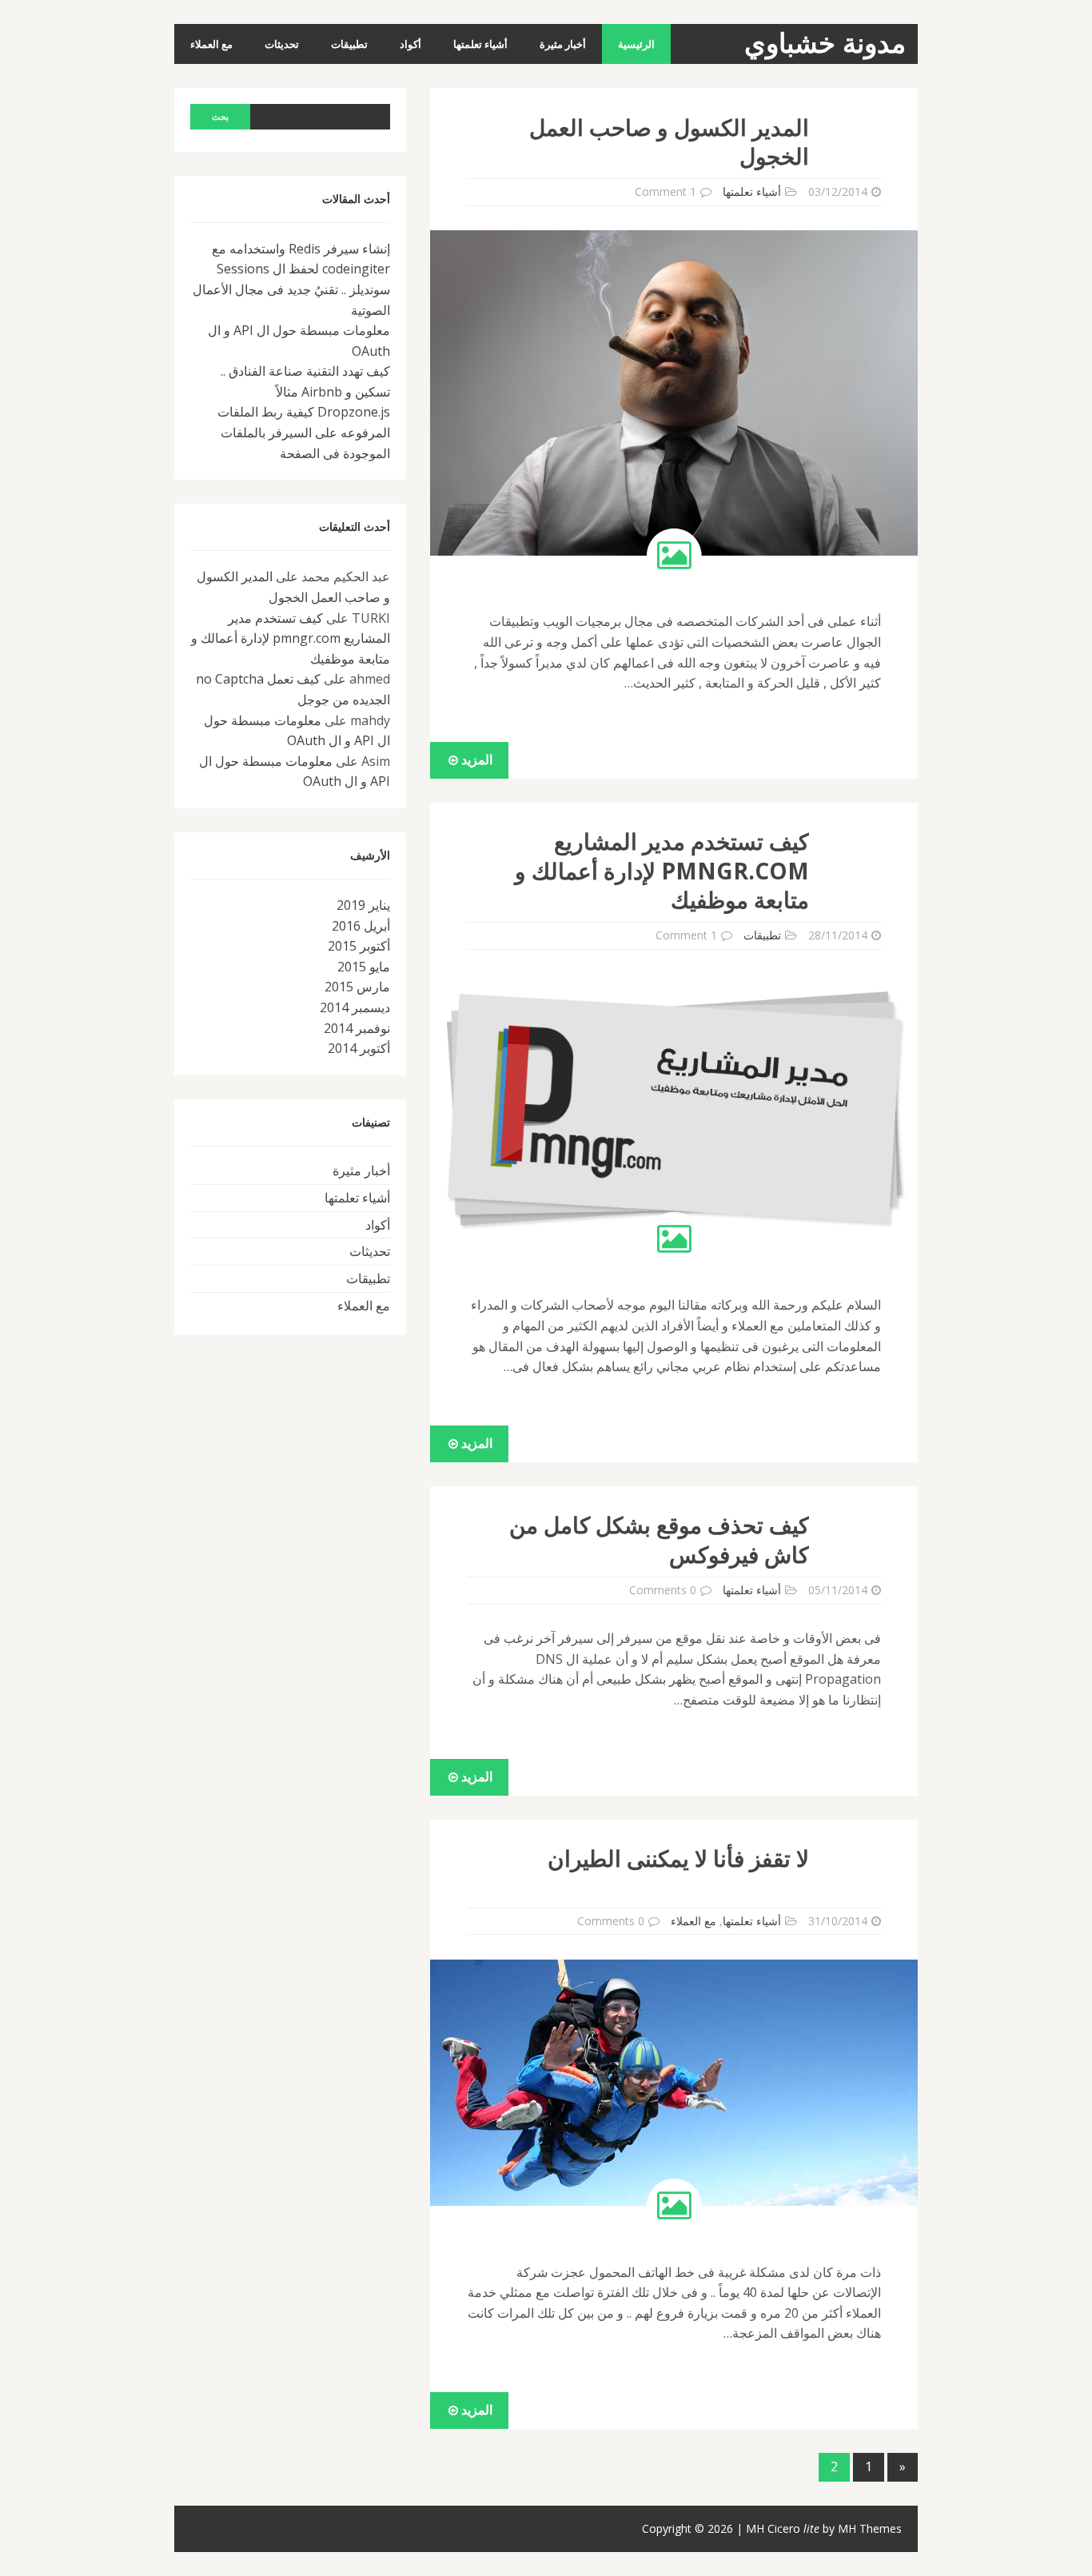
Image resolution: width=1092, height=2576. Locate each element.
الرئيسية (636, 44)
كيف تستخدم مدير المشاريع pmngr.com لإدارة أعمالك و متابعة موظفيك (662, 870)
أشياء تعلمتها (480, 44)
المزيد (475, 760)
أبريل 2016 (361, 926)
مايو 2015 (364, 967)
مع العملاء (211, 44)
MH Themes (870, 2528)
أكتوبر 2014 (359, 1048)
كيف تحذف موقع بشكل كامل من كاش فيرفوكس (659, 1539)
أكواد (410, 44)
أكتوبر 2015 (359, 946)
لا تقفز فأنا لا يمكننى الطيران (678, 1858)
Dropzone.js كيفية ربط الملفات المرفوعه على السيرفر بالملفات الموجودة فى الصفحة (304, 432)
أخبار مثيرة (563, 44)
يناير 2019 (363, 905)
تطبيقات (349, 44)
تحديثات (282, 44)
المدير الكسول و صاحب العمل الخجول (669, 142)
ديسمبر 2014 (355, 1007)
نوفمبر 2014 (357, 1028)
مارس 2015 (357, 987)
